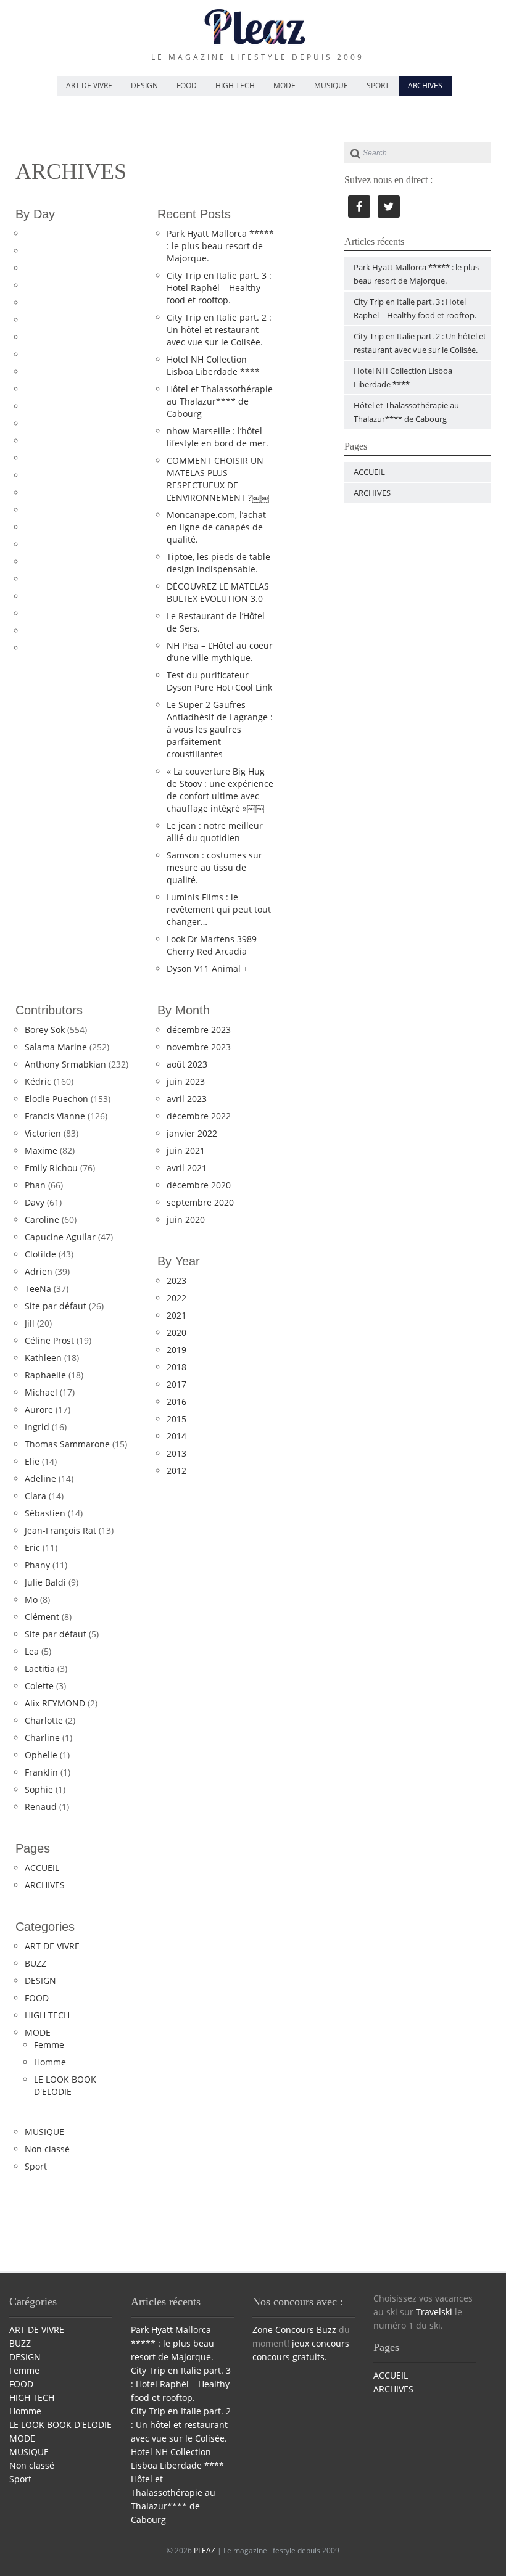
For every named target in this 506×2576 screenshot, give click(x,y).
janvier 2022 (192, 1133)
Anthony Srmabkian (65, 1064)
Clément (42, 1617)
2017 (176, 1384)
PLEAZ (205, 2550)
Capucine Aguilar (60, 1237)
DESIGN (144, 85)
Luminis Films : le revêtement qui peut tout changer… (219, 909)
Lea (32, 1651)
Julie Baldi (45, 1582)
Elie (32, 1461)
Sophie (39, 1789)
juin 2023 (186, 1081)
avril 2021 (187, 1168)
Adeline (40, 1479)
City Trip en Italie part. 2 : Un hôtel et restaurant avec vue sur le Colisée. (219, 330)
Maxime (41, 1150)
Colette (39, 1686)
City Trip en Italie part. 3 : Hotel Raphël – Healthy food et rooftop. (219, 288)
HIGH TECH (235, 85)
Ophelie (41, 1755)
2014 (176, 1436)
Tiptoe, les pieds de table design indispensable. (218, 563)
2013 (176, 1453)
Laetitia (40, 1669)
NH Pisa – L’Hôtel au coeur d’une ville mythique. (220, 652)
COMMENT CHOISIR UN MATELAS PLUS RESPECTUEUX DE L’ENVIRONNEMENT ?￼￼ (218, 479)
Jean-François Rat (60, 1530)
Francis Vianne (55, 1116)
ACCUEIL (42, 1868)
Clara (35, 1496)
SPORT (378, 85)
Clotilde (40, 1254)
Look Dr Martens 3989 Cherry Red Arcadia (212, 945)
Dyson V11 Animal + (207, 969)
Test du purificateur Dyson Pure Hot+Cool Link (219, 681)
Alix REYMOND (55, 1703)
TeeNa (38, 1289)
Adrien (39, 1271)
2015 (176, 1419)
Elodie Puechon (56, 1099)
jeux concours (321, 2343)
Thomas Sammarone (67, 1444)
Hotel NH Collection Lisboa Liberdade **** (213, 365)
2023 (176, 1281)
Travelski (434, 2312)
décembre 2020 (199, 1185)
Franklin (41, 1772)
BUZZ (35, 1963)
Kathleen (43, 1358)
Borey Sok (45, 1030)
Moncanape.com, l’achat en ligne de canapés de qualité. (216, 527)
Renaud (41, 1807)
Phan (35, 1185)
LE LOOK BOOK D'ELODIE (65, 2085)
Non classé (47, 2149)
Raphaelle (45, 1375)
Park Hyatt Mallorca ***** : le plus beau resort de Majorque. (220, 246)
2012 (176, 1471)
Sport (36, 2166)
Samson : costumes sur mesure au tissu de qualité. (214, 867)
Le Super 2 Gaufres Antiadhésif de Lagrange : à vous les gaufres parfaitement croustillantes (220, 729)
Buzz (326, 2330)
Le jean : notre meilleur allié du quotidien (215, 832)
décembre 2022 (199, 1116)
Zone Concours (283, 2330)
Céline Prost (49, 1340)
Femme (49, 2045)
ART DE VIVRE (89, 85)
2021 (176, 1315)
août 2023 (187, 1064)
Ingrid (37, 1427)
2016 (176, 1401)
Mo (31, 1599)
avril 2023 (187, 1099)
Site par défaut (56, 1306)
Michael (41, 1392)
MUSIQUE (331, 85)
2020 (176, 1332)
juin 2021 (186, 1150)
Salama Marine (56, 1047)
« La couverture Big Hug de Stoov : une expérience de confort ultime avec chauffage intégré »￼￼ (220, 790)
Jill (30, 1323)
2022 (176, 1298)
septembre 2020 (200, 1202)
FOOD (187, 85)
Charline (42, 1738)
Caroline (42, 1220)
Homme (50, 2062)
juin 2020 (186, 1220)
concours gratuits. (290, 2357)
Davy (35, 1202)
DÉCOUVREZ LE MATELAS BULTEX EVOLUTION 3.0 (218, 592)
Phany (37, 1565)
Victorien (43, 1133)
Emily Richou (51, 1168)
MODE (284, 85)
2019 (176, 1350)
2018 (176, 1367)
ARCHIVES (425, 85)
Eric (32, 1548)
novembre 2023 (199, 1047)
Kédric (38, 1081)
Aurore (39, 1409)
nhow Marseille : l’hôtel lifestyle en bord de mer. (218, 437)
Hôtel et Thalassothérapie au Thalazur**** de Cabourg (220, 401)
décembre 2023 (199, 1030)
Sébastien (45, 1513)
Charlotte (44, 1720)
